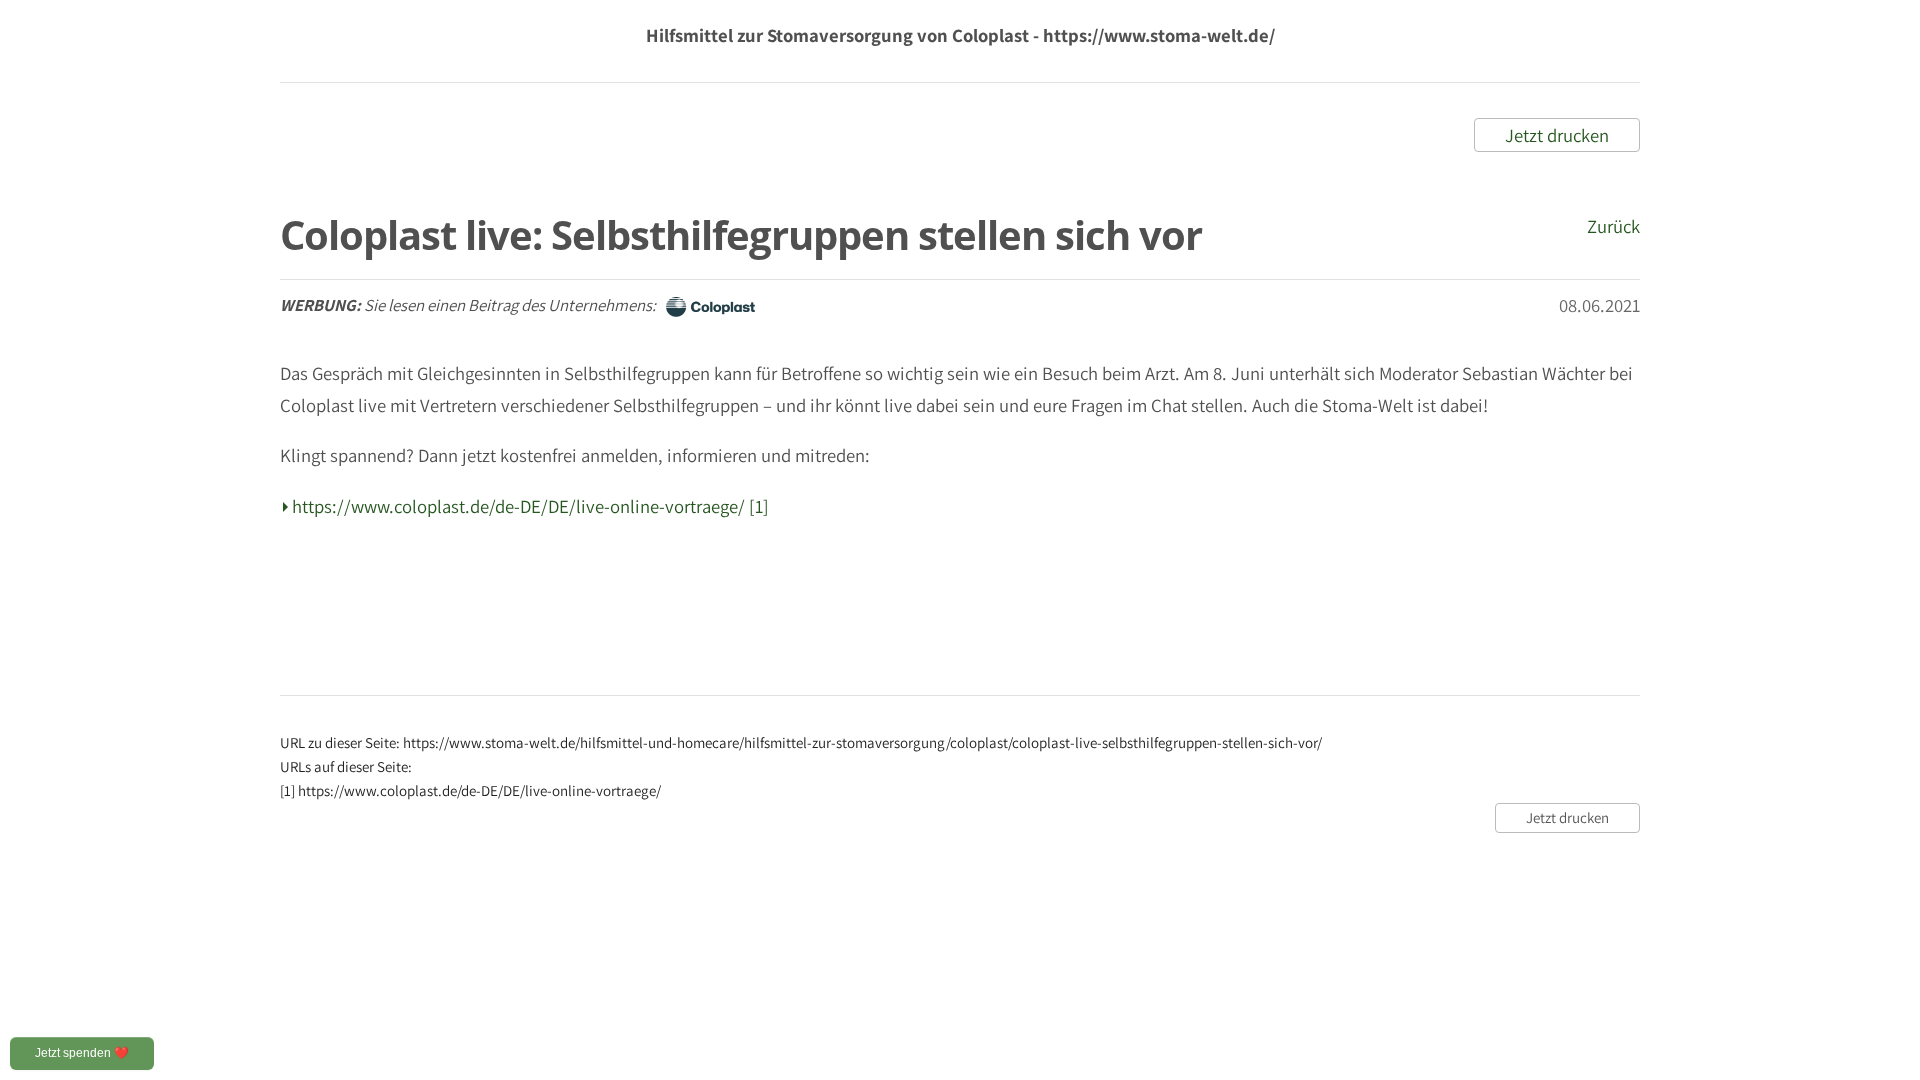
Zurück (1613, 226)
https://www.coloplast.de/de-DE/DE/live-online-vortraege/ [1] (530, 506)
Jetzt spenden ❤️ (82, 1053)
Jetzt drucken (1557, 135)
